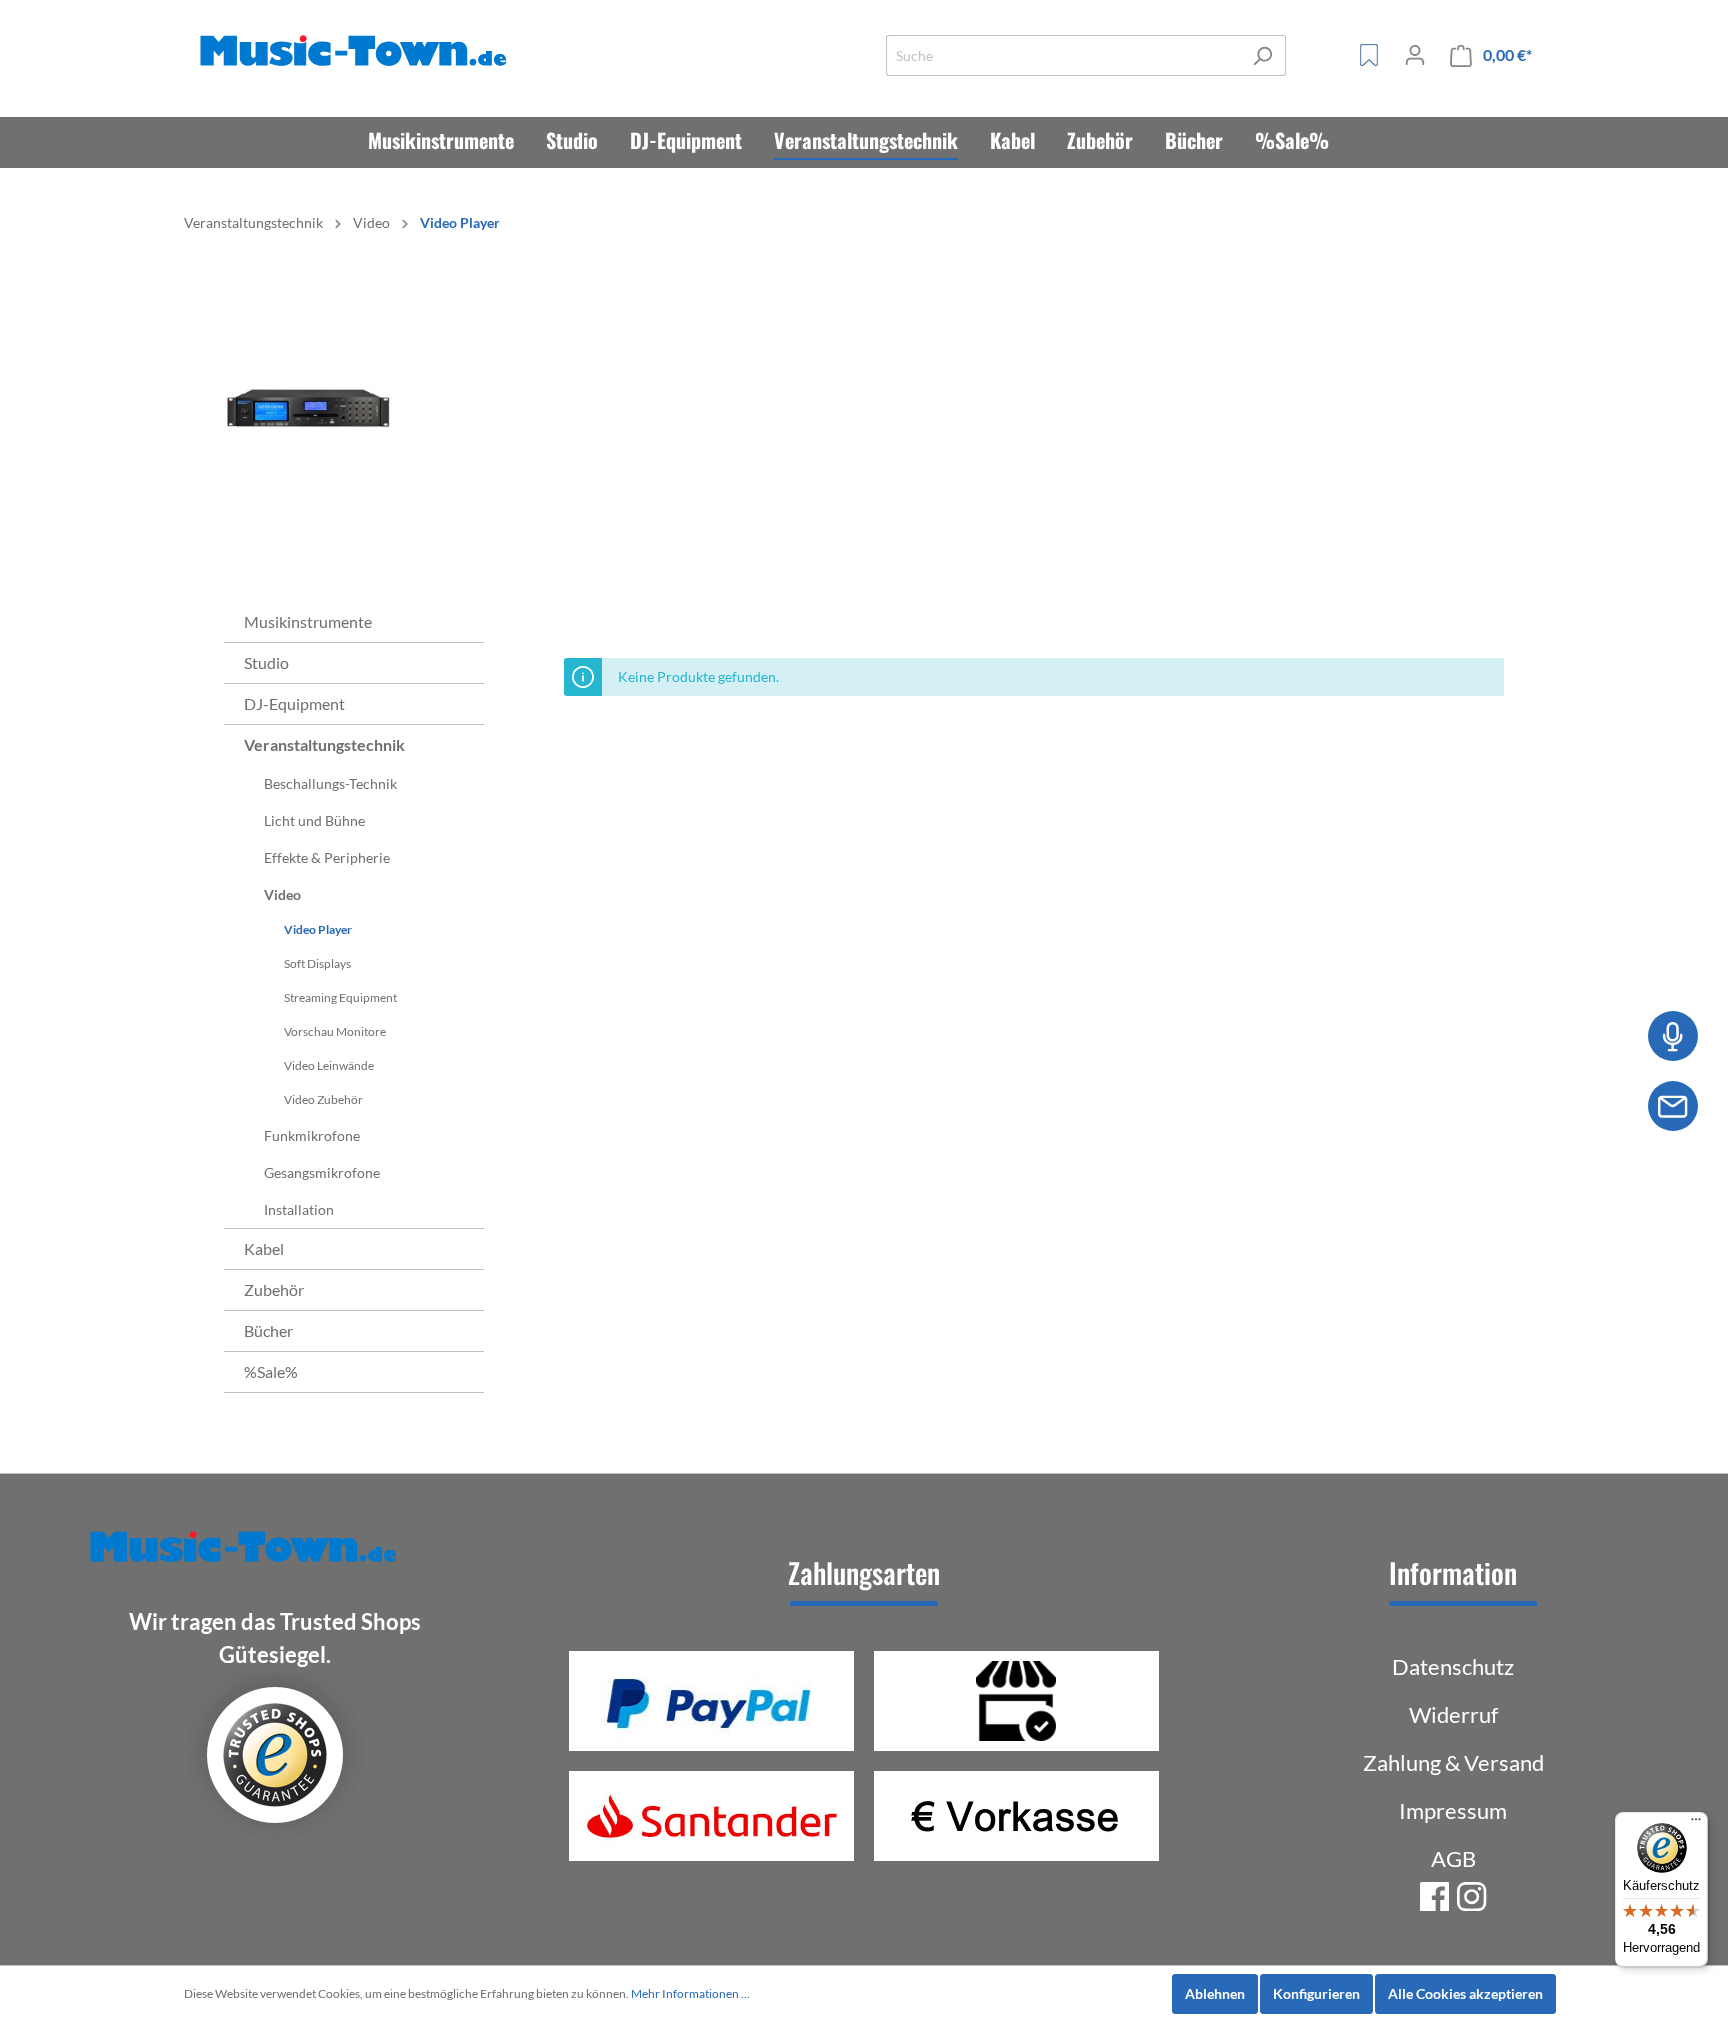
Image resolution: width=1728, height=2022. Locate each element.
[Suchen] (1262, 55)
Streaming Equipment (340, 997)
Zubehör (274, 1289)
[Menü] (1696, 1824)
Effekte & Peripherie (327, 857)
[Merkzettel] (1369, 55)
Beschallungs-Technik (330, 783)
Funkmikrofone (312, 1135)
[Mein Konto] (1415, 55)
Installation (299, 1209)
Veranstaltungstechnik (324, 744)
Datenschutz (1453, 1666)
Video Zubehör (323, 1099)
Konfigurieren (1316, 1993)
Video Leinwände (329, 1065)
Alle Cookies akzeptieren (1465, 1993)
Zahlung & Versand (1453, 1762)
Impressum (1453, 1810)
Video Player (318, 929)
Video (282, 894)
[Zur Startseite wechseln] (357, 51)
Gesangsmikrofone (322, 1172)
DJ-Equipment (294, 703)
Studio (266, 662)
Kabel (264, 1248)
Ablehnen (1215, 1993)
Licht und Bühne (314, 820)
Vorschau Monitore (335, 1031)
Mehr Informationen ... (690, 1993)
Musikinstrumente (308, 621)
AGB (1453, 1858)
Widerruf (1453, 1714)
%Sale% (271, 1371)
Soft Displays (317, 963)
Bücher (268, 1330)
